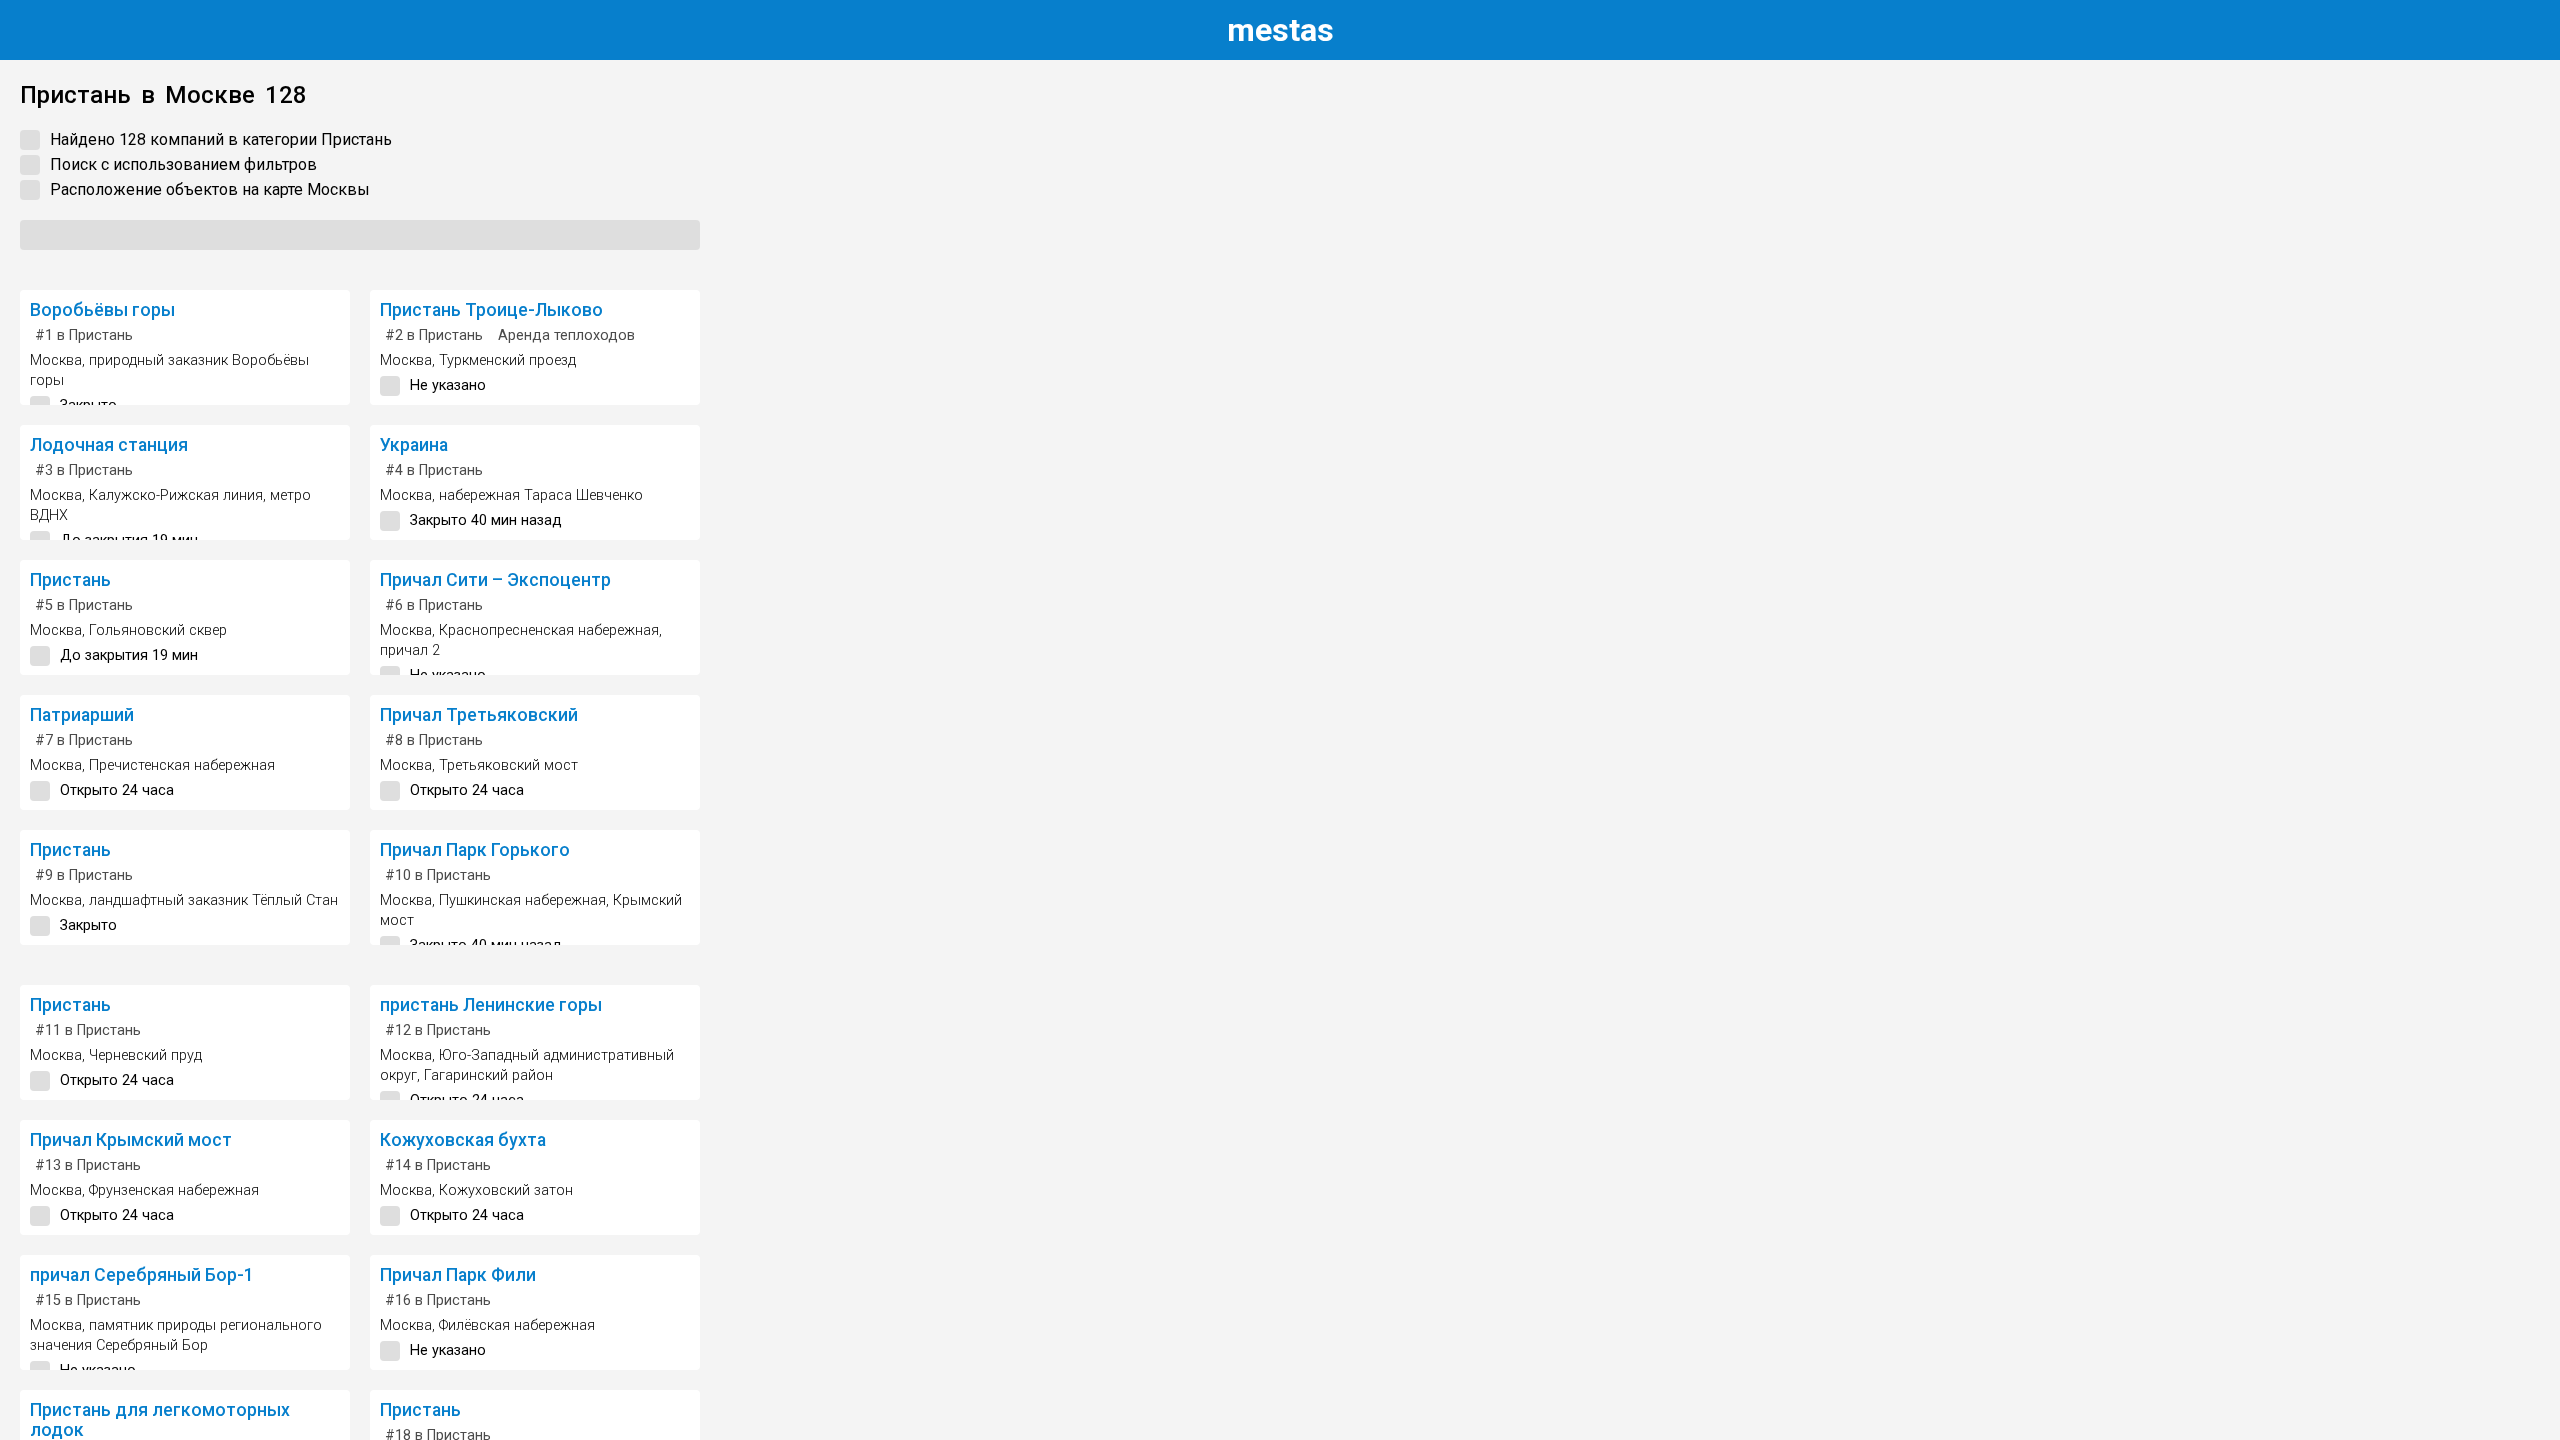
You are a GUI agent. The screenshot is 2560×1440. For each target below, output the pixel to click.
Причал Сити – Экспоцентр (495, 580)
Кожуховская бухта (463, 1140)
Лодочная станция (109, 445)
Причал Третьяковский (479, 715)
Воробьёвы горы (102, 310)
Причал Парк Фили (458, 1275)
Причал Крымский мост (131, 1140)
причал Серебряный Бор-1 (142, 1275)
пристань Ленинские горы (491, 1005)
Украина (414, 445)
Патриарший (82, 715)
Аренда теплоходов (566, 335)
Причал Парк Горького (475, 850)
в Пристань (84, 335)
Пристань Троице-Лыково (491, 310)
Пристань (70, 580)
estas (1280, 30)
